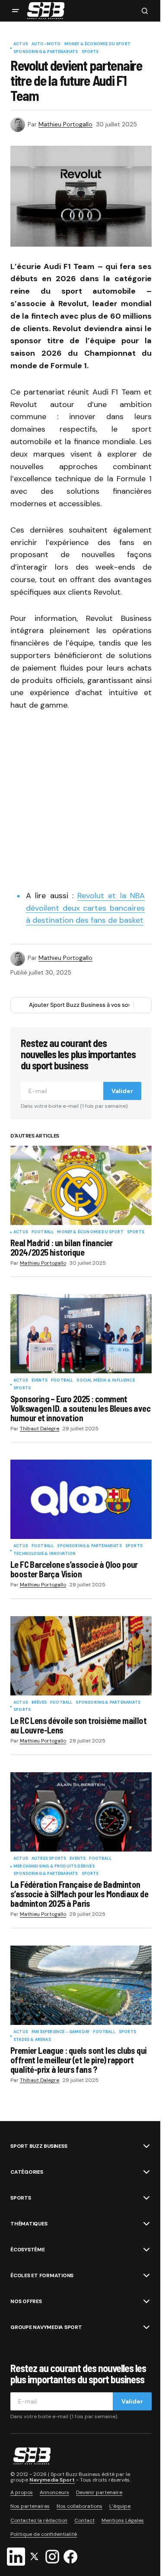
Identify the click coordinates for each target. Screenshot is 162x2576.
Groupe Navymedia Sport (46, 2327)
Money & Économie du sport (98, 44)
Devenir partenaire (99, 2492)
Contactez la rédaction (39, 2520)
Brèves (39, 1703)
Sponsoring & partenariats (46, 52)
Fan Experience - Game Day (61, 2032)
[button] (16, 11)
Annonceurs (54, 2492)
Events (40, 1381)
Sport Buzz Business (39, 2146)
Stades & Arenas (32, 2040)
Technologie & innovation (44, 1554)
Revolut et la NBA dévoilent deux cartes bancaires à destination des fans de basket (85, 908)
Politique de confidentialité (44, 2534)
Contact (84, 2520)
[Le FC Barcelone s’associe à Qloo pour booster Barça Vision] (81, 1499)
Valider (122, 1091)
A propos (22, 2492)
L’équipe (120, 2506)
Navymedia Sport (52, 2480)
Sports (90, 52)
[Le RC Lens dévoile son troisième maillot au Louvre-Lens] (81, 1656)
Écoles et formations (42, 2275)
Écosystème (28, 2250)
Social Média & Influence (105, 1381)
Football (43, 1232)
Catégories (27, 2172)
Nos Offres (26, 2301)
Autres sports (49, 1859)
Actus (21, 44)
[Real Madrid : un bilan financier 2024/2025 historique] (81, 1185)
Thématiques (29, 2224)
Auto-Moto (46, 44)
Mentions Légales (123, 2520)
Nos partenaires (30, 2506)
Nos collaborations (79, 2506)
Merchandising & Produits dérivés (54, 1867)
